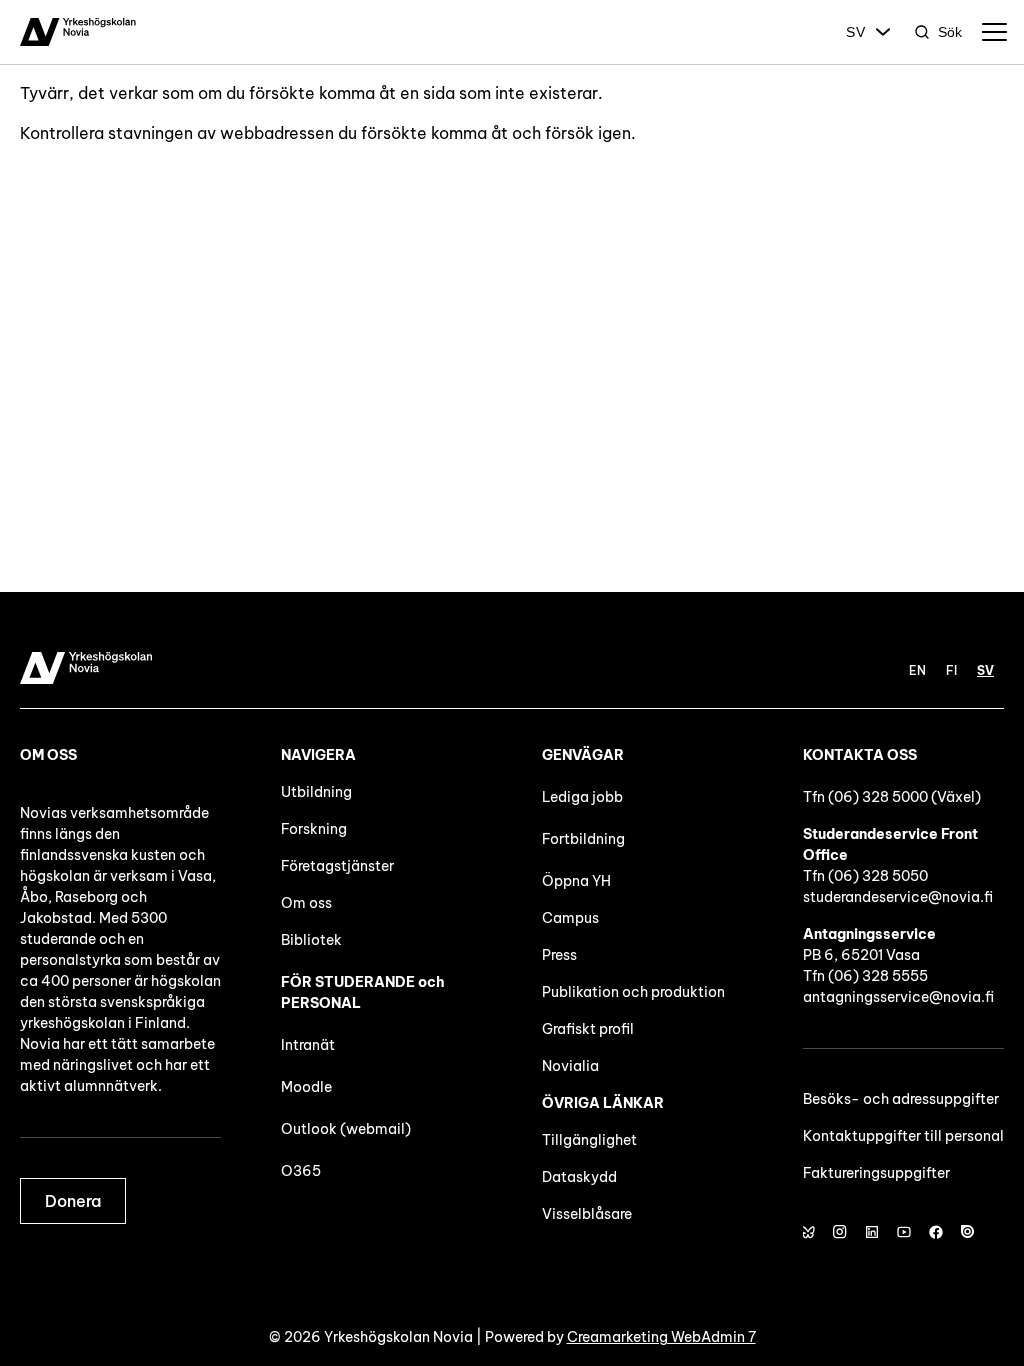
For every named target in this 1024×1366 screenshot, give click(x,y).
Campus (570, 918)
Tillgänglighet (589, 1140)
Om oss (306, 903)
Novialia (570, 1066)
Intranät (308, 1045)
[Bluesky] (808, 1232)
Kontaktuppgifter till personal (903, 1136)
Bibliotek (311, 940)
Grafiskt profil (588, 1029)
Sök (950, 32)
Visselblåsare (587, 1214)
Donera (73, 1201)
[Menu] (994, 32)
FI (951, 670)
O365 (301, 1171)
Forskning (314, 829)
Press (559, 955)
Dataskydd (579, 1177)
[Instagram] (840, 1232)
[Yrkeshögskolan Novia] (78, 32)
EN (917, 670)
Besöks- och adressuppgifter (901, 1099)
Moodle (306, 1087)
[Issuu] (968, 1232)
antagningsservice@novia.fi (898, 997)
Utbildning (316, 792)
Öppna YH (576, 881)
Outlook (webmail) (346, 1129)
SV (856, 32)
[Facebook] (936, 1232)
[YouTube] (904, 1232)
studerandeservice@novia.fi (898, 897)
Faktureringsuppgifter (876, 1173)
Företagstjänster (337, 866)
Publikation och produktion (633, 992)
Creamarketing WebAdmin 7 (661, 1337)
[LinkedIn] (872, 1232)
